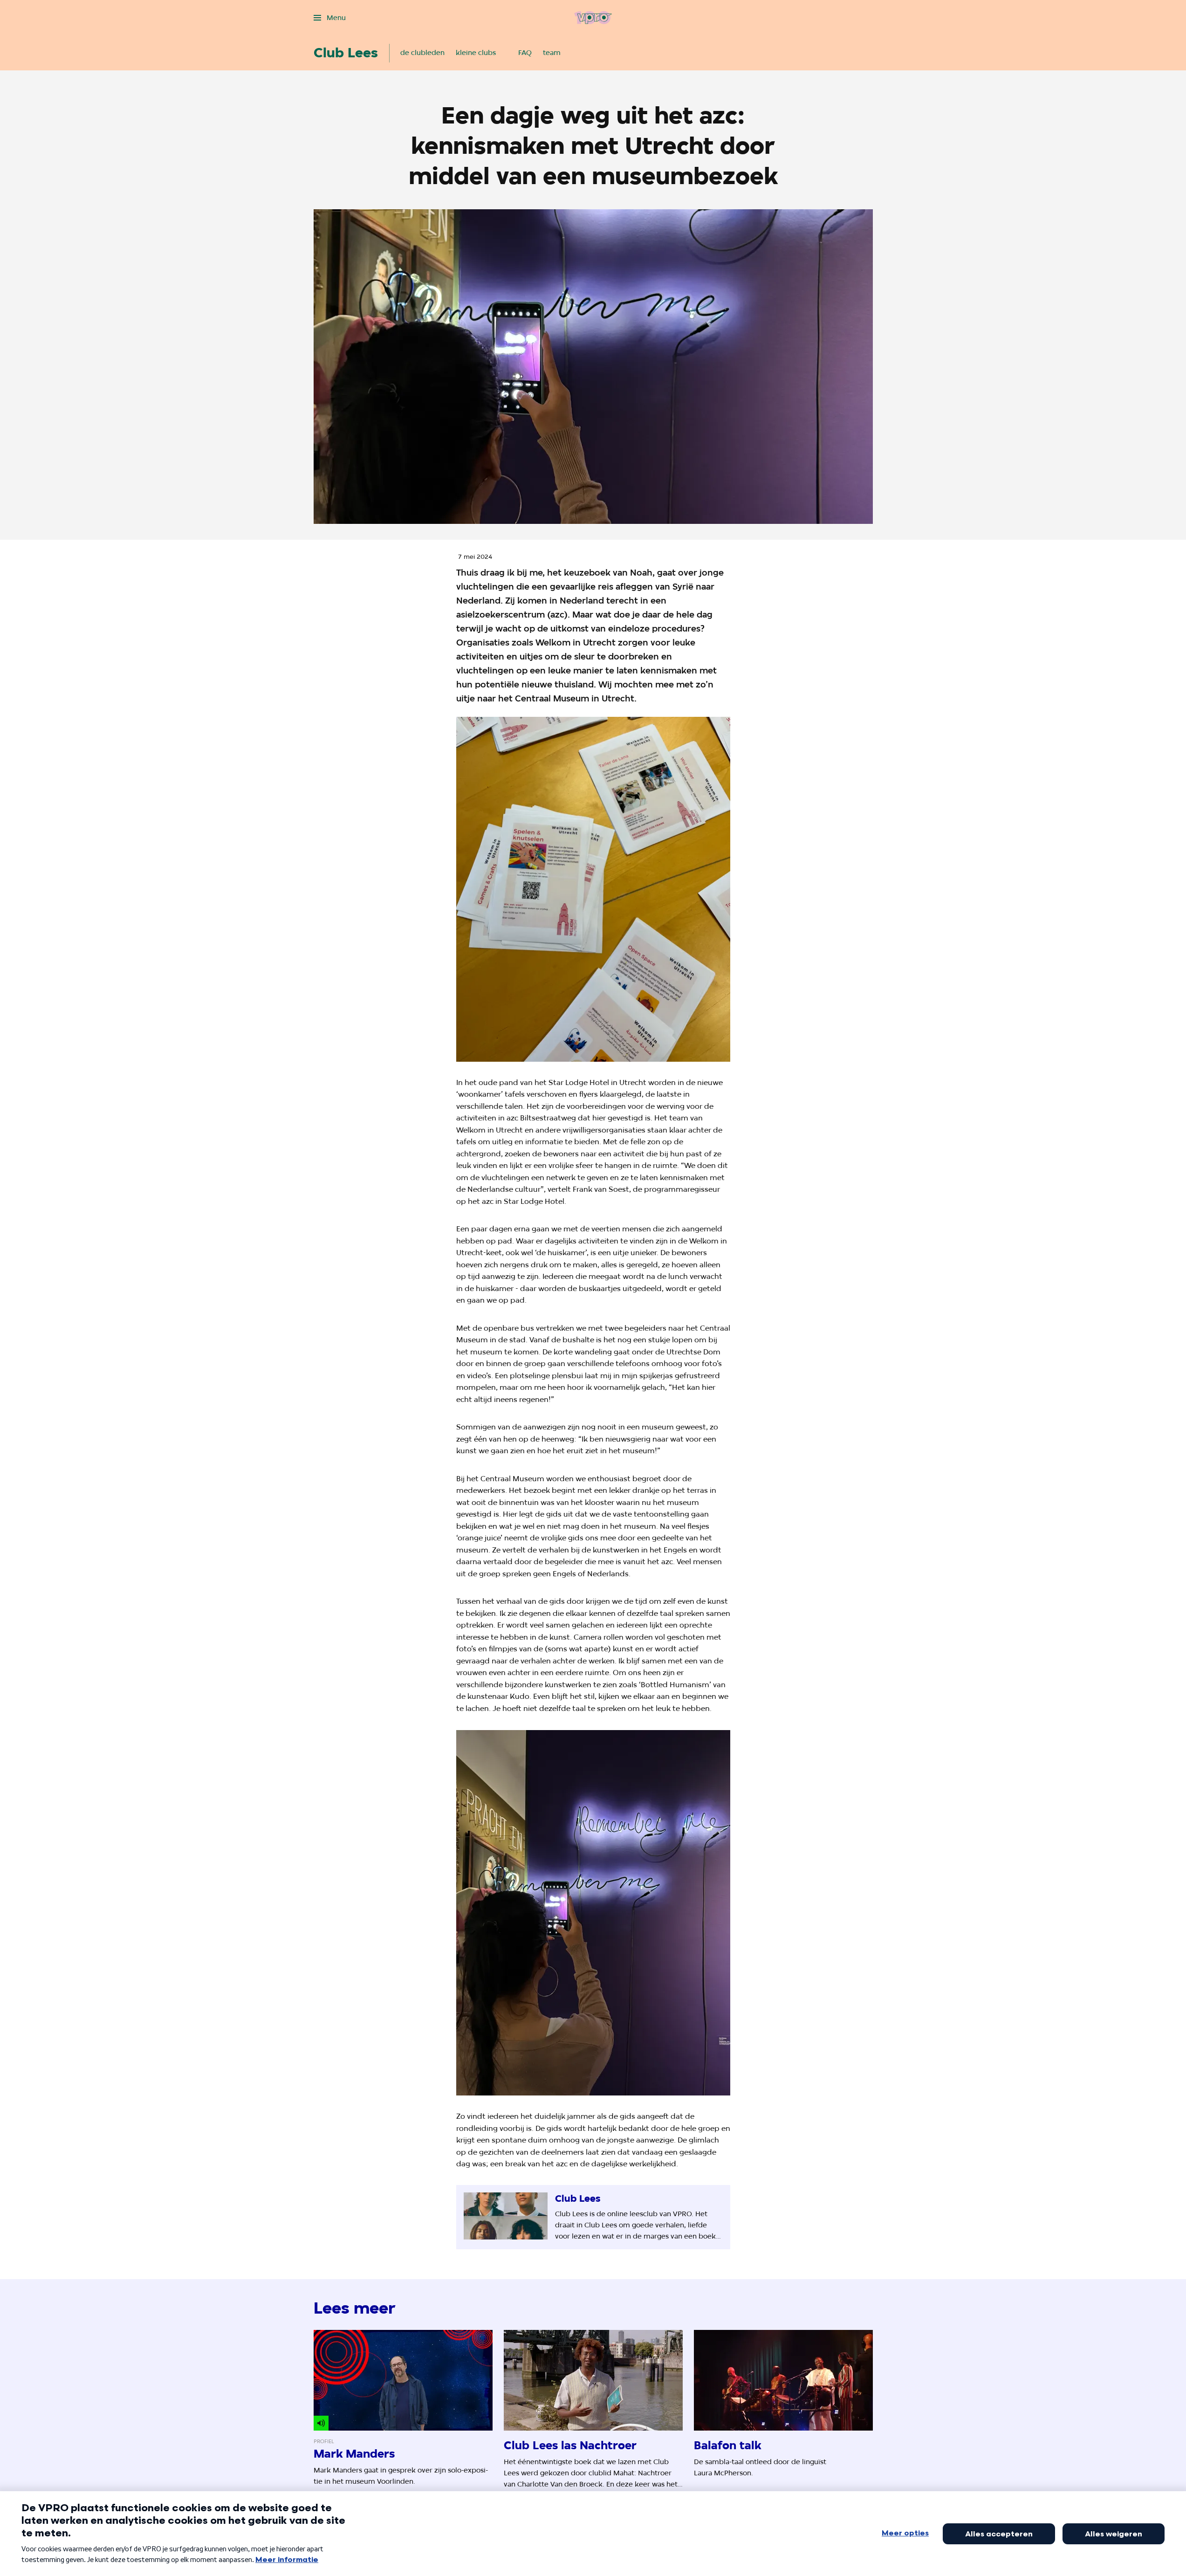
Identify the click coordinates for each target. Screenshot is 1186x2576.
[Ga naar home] (593, 18)
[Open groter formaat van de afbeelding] (593, 889)
